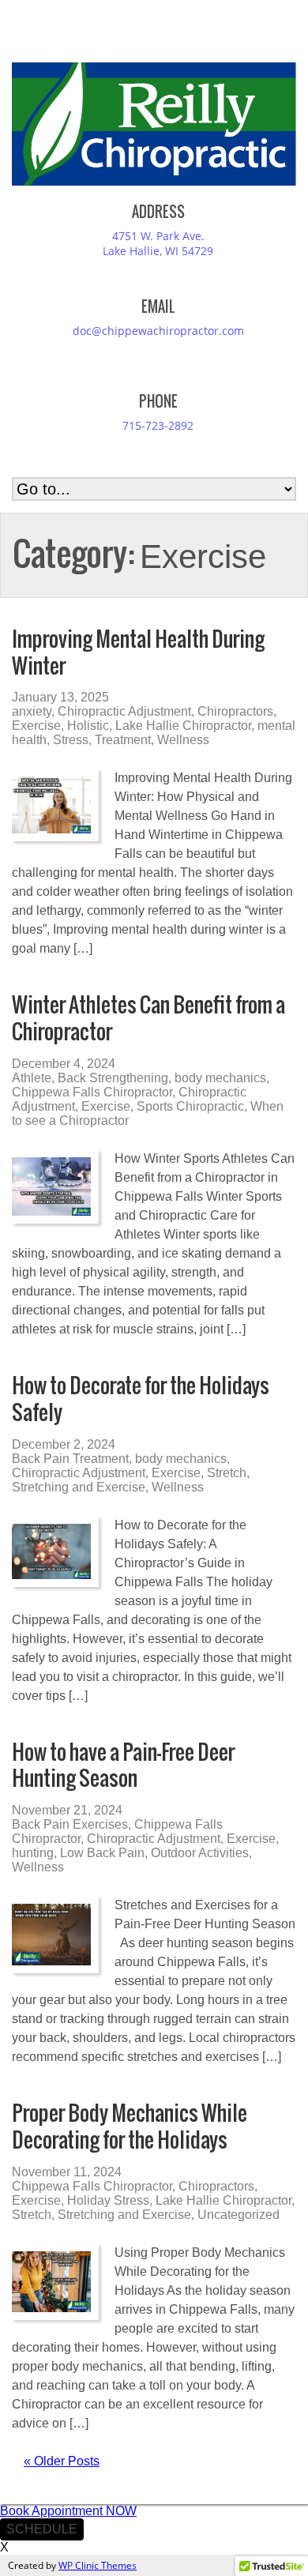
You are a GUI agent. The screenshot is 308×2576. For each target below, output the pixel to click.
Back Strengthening (113, 1078)
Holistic (88, 726)
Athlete (32, 1078)
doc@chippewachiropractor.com (158, 331)
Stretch (227, 1473)
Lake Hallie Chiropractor (183, 726)
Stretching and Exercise (79, 1487)
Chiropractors (235, 711)
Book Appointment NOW (68, 2511)
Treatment (123, 740)
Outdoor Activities (200, 1853)
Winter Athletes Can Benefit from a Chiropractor (148, 1018)
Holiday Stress (108, 2200)
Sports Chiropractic (190, 1106)
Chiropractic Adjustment (124, 711)
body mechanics (220, 1078)
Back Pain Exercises (70, 1824)
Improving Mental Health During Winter (138, 652)
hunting (33, 1853)
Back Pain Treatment (70, 1459)
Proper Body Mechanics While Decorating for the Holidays (130, 2126)
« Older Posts (62, 2461)
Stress (71, 740)
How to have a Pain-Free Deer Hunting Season (123, 1765)
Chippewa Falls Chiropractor (92, 1092)
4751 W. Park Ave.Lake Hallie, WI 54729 (158, 243)
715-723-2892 (158, 425)
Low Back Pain (102, 1853)
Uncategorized (239, 2215)
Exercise (36, 726)
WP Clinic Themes (98, 2565)
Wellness (183, 740)
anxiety (32, 711)
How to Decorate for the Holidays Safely (141, 1399)
